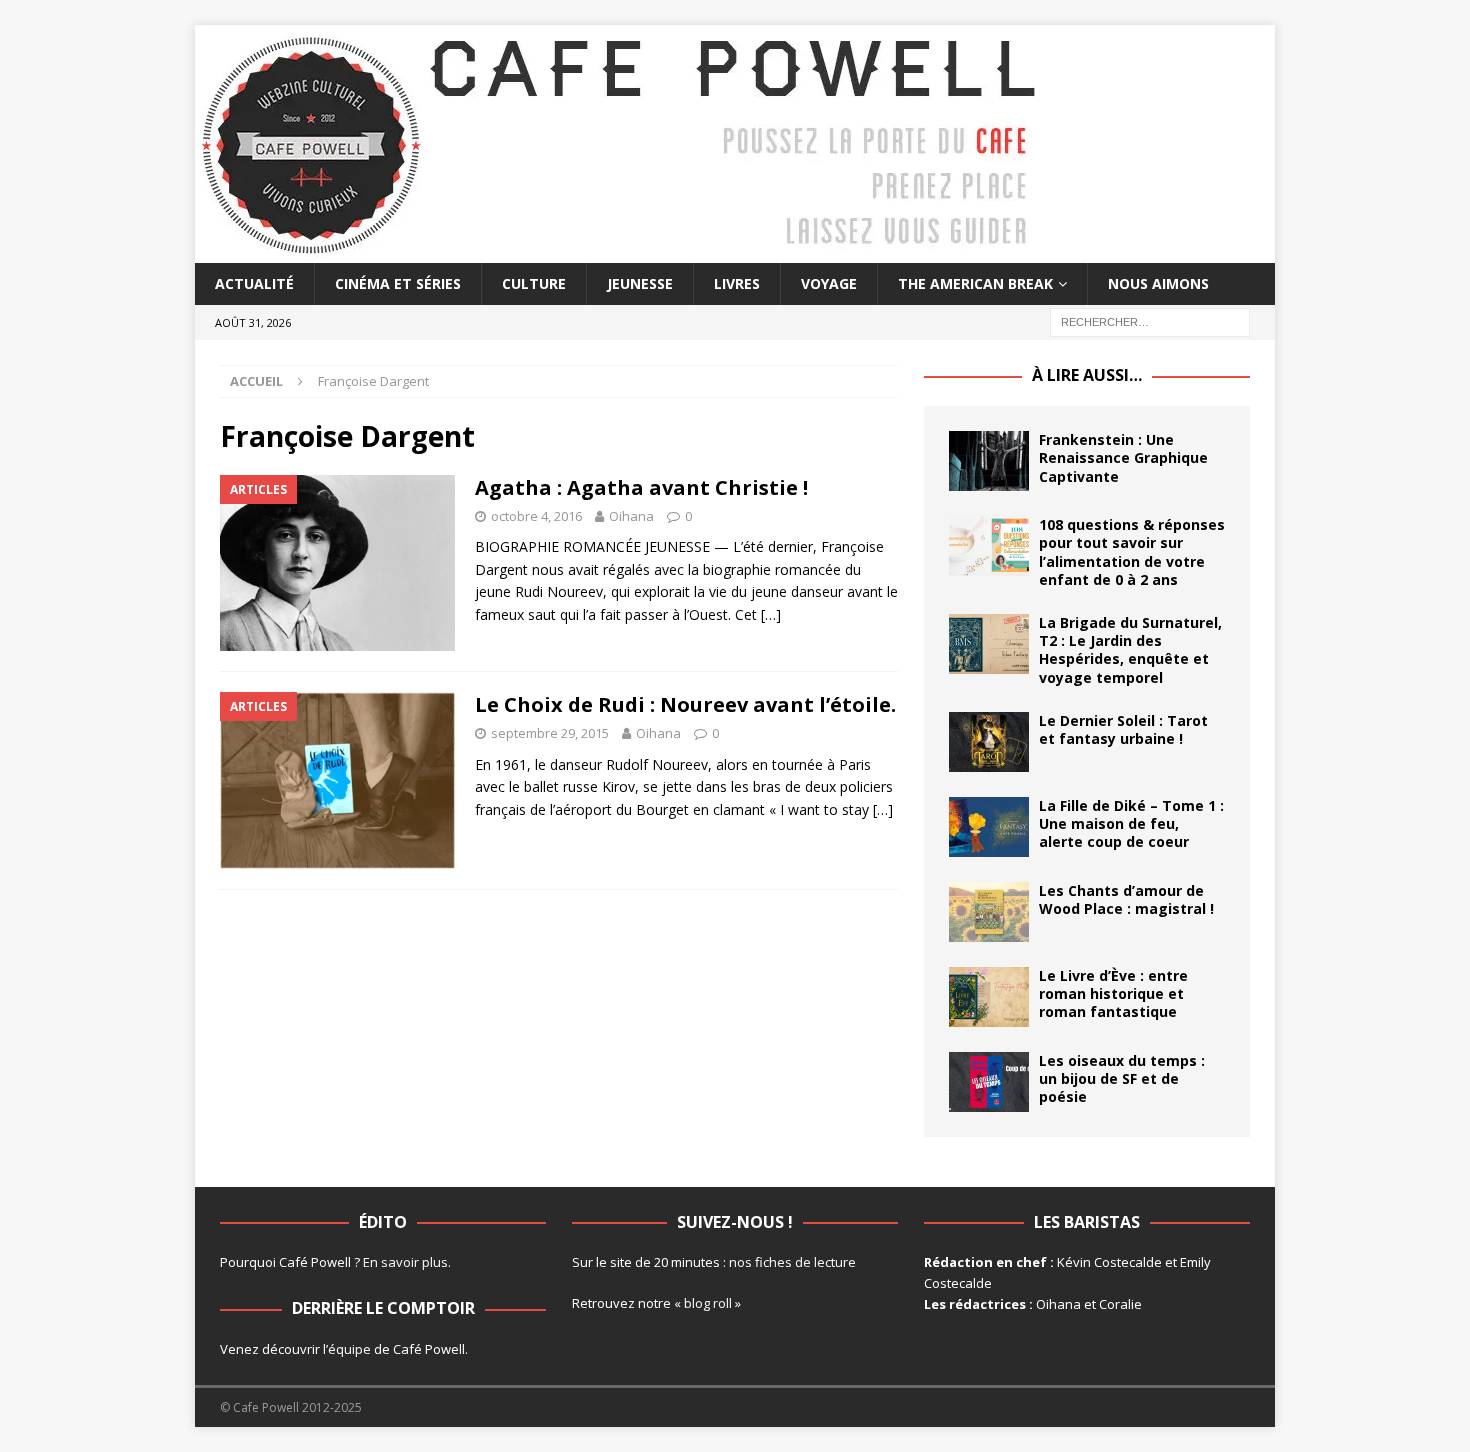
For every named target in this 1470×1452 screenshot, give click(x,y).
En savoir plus (405, 1262)
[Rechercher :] (1150, 321)
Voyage (829, 283)
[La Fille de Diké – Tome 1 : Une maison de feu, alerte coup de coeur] (989, 827)
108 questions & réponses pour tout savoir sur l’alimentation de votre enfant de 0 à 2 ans (1132, 552)
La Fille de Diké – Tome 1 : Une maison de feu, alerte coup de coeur (1131, 823)
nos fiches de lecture (792, 1262)
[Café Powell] (620, 251)
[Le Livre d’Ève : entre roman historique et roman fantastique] (989, 997)
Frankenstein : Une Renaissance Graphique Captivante (1123, 457)
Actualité (254, 283)
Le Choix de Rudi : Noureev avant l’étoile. (685, 704)
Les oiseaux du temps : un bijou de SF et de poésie (1122, 1078)
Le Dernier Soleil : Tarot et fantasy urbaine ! (1123, 729)
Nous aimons (1158, 283)
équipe (349, 1349)
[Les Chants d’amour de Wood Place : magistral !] (989, 912)
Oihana (631, 516)
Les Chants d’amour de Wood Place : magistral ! (1126, 899)
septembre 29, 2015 (550, 733)
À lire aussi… (1087, 375)
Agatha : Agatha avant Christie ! (641, 487)
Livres (737, 283)
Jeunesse (640, 283)
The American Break (975, 283)
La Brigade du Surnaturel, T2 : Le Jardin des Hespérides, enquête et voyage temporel (1130, 650)
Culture (534, 283)
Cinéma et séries (398, 283)
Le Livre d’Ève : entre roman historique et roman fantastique (1113, 993)
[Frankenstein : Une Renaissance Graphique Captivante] (989, 461)
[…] (771, 614)
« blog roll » (707, 1303)
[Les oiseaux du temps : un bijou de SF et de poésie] (989, 1082)
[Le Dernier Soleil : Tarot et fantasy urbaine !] (989, 742)
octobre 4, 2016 (536, 516)
